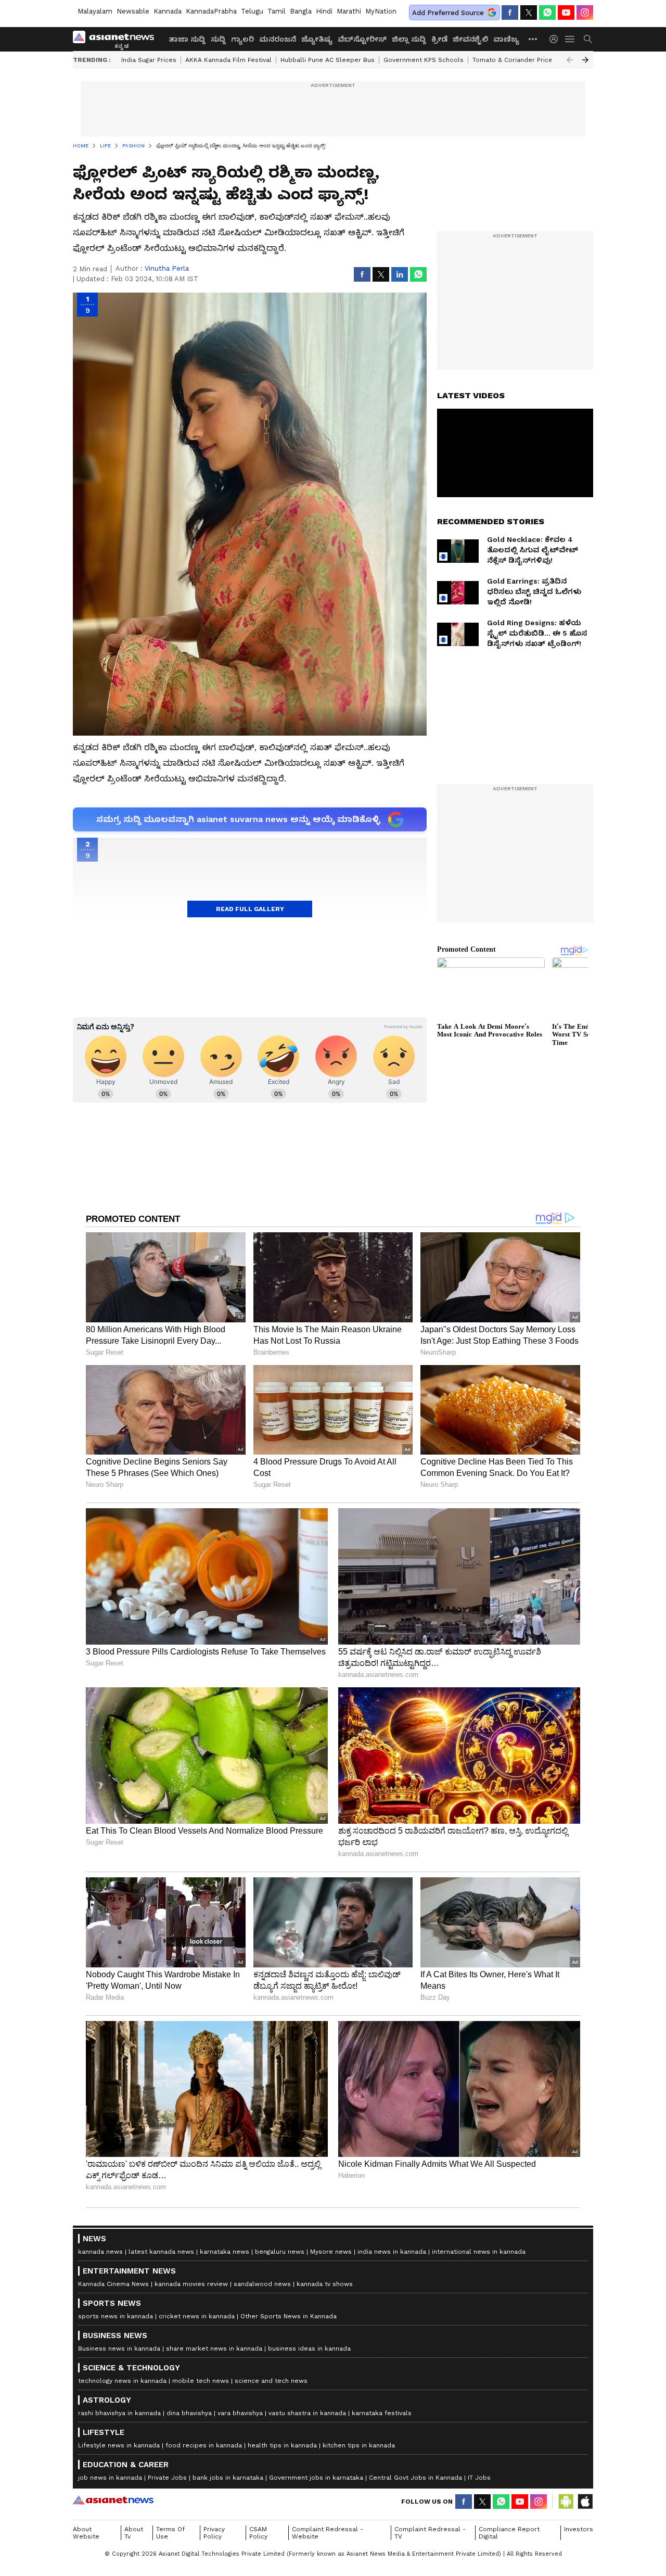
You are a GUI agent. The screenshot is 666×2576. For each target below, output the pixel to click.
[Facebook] (510, 12)
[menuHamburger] (570, 39)
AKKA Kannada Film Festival (228, 60)
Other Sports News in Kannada (289, 2316)
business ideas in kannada (309, 2348)
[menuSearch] (588, 39)
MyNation (381, 11)
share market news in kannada (214, 2348)
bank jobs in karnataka (228, 2478)
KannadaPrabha (211, 11)
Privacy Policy (214, 2533)
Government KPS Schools (424, 60)
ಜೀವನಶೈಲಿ (470, 39)
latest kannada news (161, 2252)
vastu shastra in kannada (307, 2413)
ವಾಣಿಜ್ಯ (506, 39)
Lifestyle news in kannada (119, 2445)
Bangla (301, 11)
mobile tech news (201, 2381)
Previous (570, 60)
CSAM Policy (258, 2533)
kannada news (100, 2252)
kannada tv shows (325, 2284)
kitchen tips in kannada (359, 2445)
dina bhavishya (189, 2413)
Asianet (113, 2500)
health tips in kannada (282, 2445)
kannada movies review (191, 2284)
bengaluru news (280, 2252)
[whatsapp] (547, 12)
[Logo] (117, 39)
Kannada (168, 11)
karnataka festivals (382, 2413)
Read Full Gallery (250, 909)
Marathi (349, 11)
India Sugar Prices (149, 60)
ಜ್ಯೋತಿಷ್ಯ (317, 39)
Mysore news (331, 2252)
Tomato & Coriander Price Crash (522, 60)
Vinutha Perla (167, 268)
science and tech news (271, 2381)
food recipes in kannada (204, 2445)
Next (585, 60)
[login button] (556, 39)
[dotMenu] (533, 39)
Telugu (252, 11)
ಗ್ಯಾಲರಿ (242, 39)
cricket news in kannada (197, 2316)
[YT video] (566, 12)
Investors (579, 2529)
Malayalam (95, 11)
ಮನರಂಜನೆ (278, 39)
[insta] (585, 12)
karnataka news (225, 2252)
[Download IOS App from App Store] (585, 2502)
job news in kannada (110, 2478)
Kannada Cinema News (113, 2284)
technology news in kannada (122, 2381)
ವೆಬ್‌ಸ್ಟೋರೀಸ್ (362, 39)
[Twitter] (529, 12)
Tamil (277, 11)
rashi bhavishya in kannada (119, 2413)
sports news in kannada (116, 2316)
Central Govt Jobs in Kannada (415, 2478)
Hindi (324, 11)
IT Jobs (479, 2478)
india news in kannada (392, 2252)
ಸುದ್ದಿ (218, 39)
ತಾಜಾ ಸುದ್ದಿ (187, 39)
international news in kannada (479, 2252)
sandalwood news (262, 2284)
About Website (86, 2533)
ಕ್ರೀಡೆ (439, 39)
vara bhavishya (240, 2413)
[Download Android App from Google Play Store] (566, 2502)
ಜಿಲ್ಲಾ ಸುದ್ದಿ (409, 39)
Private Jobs (167, 2478)
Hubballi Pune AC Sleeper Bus (328, 60)
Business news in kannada (119, 2348)
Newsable (133, 11)
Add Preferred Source (448, 13)
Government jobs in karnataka (316, 2478)
